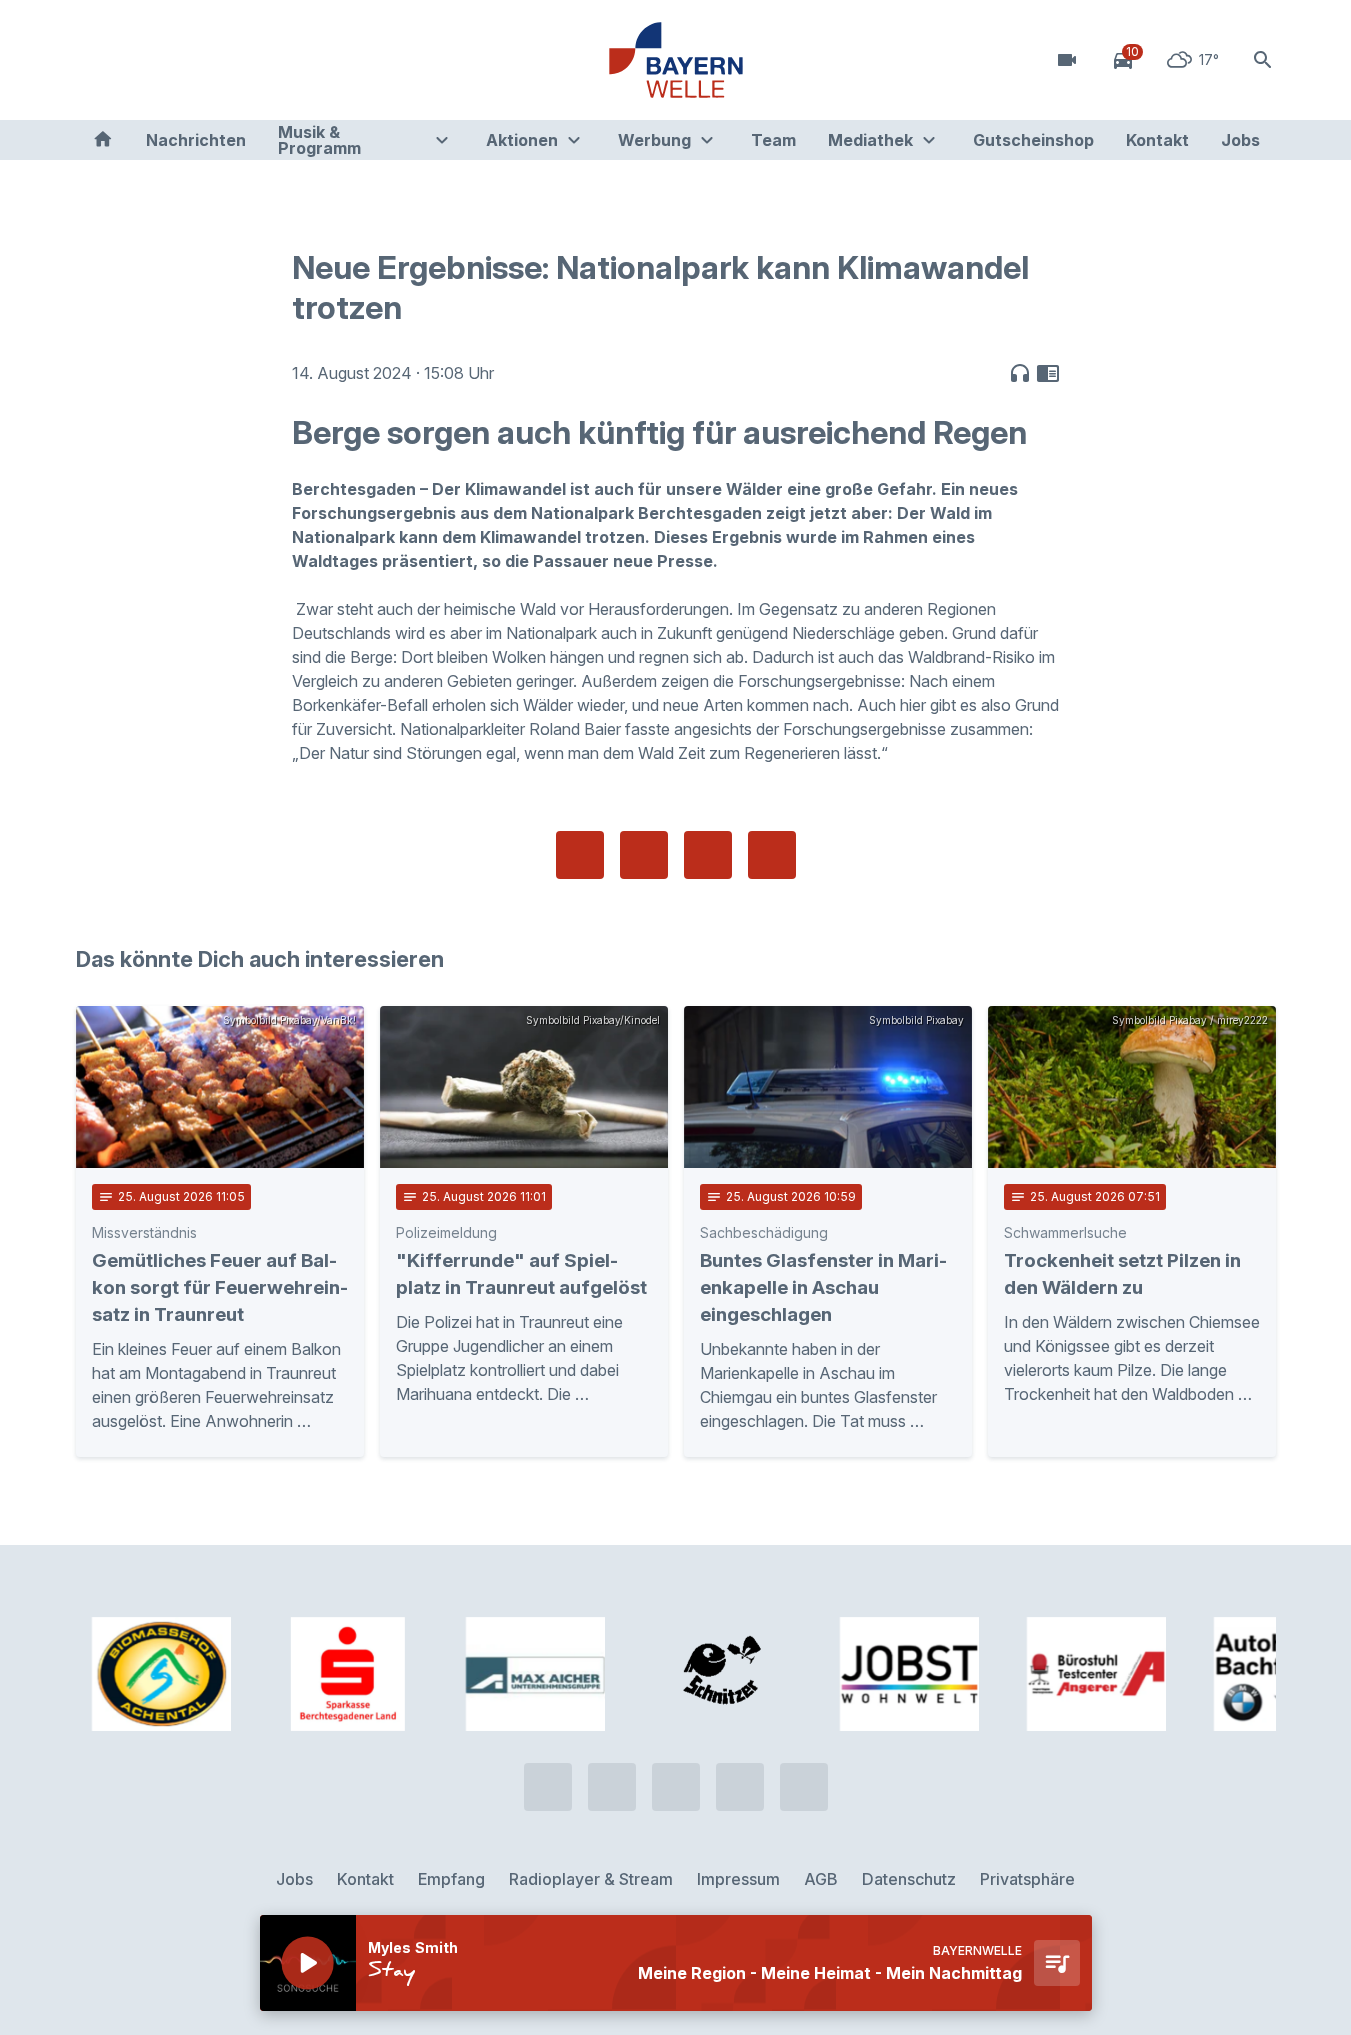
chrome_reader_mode (1048, 373)
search (1263, 60)
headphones (1020, 373)
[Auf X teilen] (644, 855)
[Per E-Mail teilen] (772, 855)
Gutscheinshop (1033, 140)
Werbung (654, 140)
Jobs (1240, 140)
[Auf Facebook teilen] (580, 855)
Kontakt (1157, 140)
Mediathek (870, 140)
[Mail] (256, 60)
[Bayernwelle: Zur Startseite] (676, 60)
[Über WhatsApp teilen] (708, 855)
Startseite (103, 140)
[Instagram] (216, 60)
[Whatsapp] (136, 60)
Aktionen (522, 140)
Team (773, 140)
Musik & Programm (319, 140)
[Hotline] (96, 60)
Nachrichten (196, 140)
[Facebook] (176, 60)
